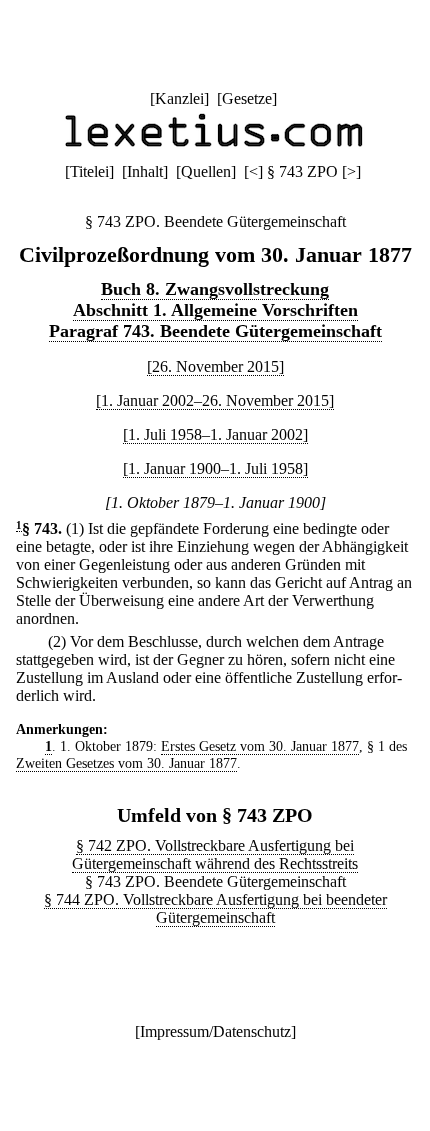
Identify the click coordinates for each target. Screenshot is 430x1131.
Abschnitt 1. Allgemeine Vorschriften (215, 310)
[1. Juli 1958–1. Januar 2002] (215, 434)
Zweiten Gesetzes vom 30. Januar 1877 (126, 763)
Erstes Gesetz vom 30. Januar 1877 (260, 746)
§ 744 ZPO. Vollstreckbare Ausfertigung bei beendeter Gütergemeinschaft (215, 908)
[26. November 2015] (215, 366)
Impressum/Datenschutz (215, 1031)
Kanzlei (179, 98)
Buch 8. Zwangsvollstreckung (215, 289)
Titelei (89, 171)
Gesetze (247, 98)
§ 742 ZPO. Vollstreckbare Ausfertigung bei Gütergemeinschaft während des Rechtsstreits (215, 854)
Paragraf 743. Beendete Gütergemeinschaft (215, 331)
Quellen (206, 171)
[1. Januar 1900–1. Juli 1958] (215, 468)
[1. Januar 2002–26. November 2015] (215, 400)
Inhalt (145, 171)
